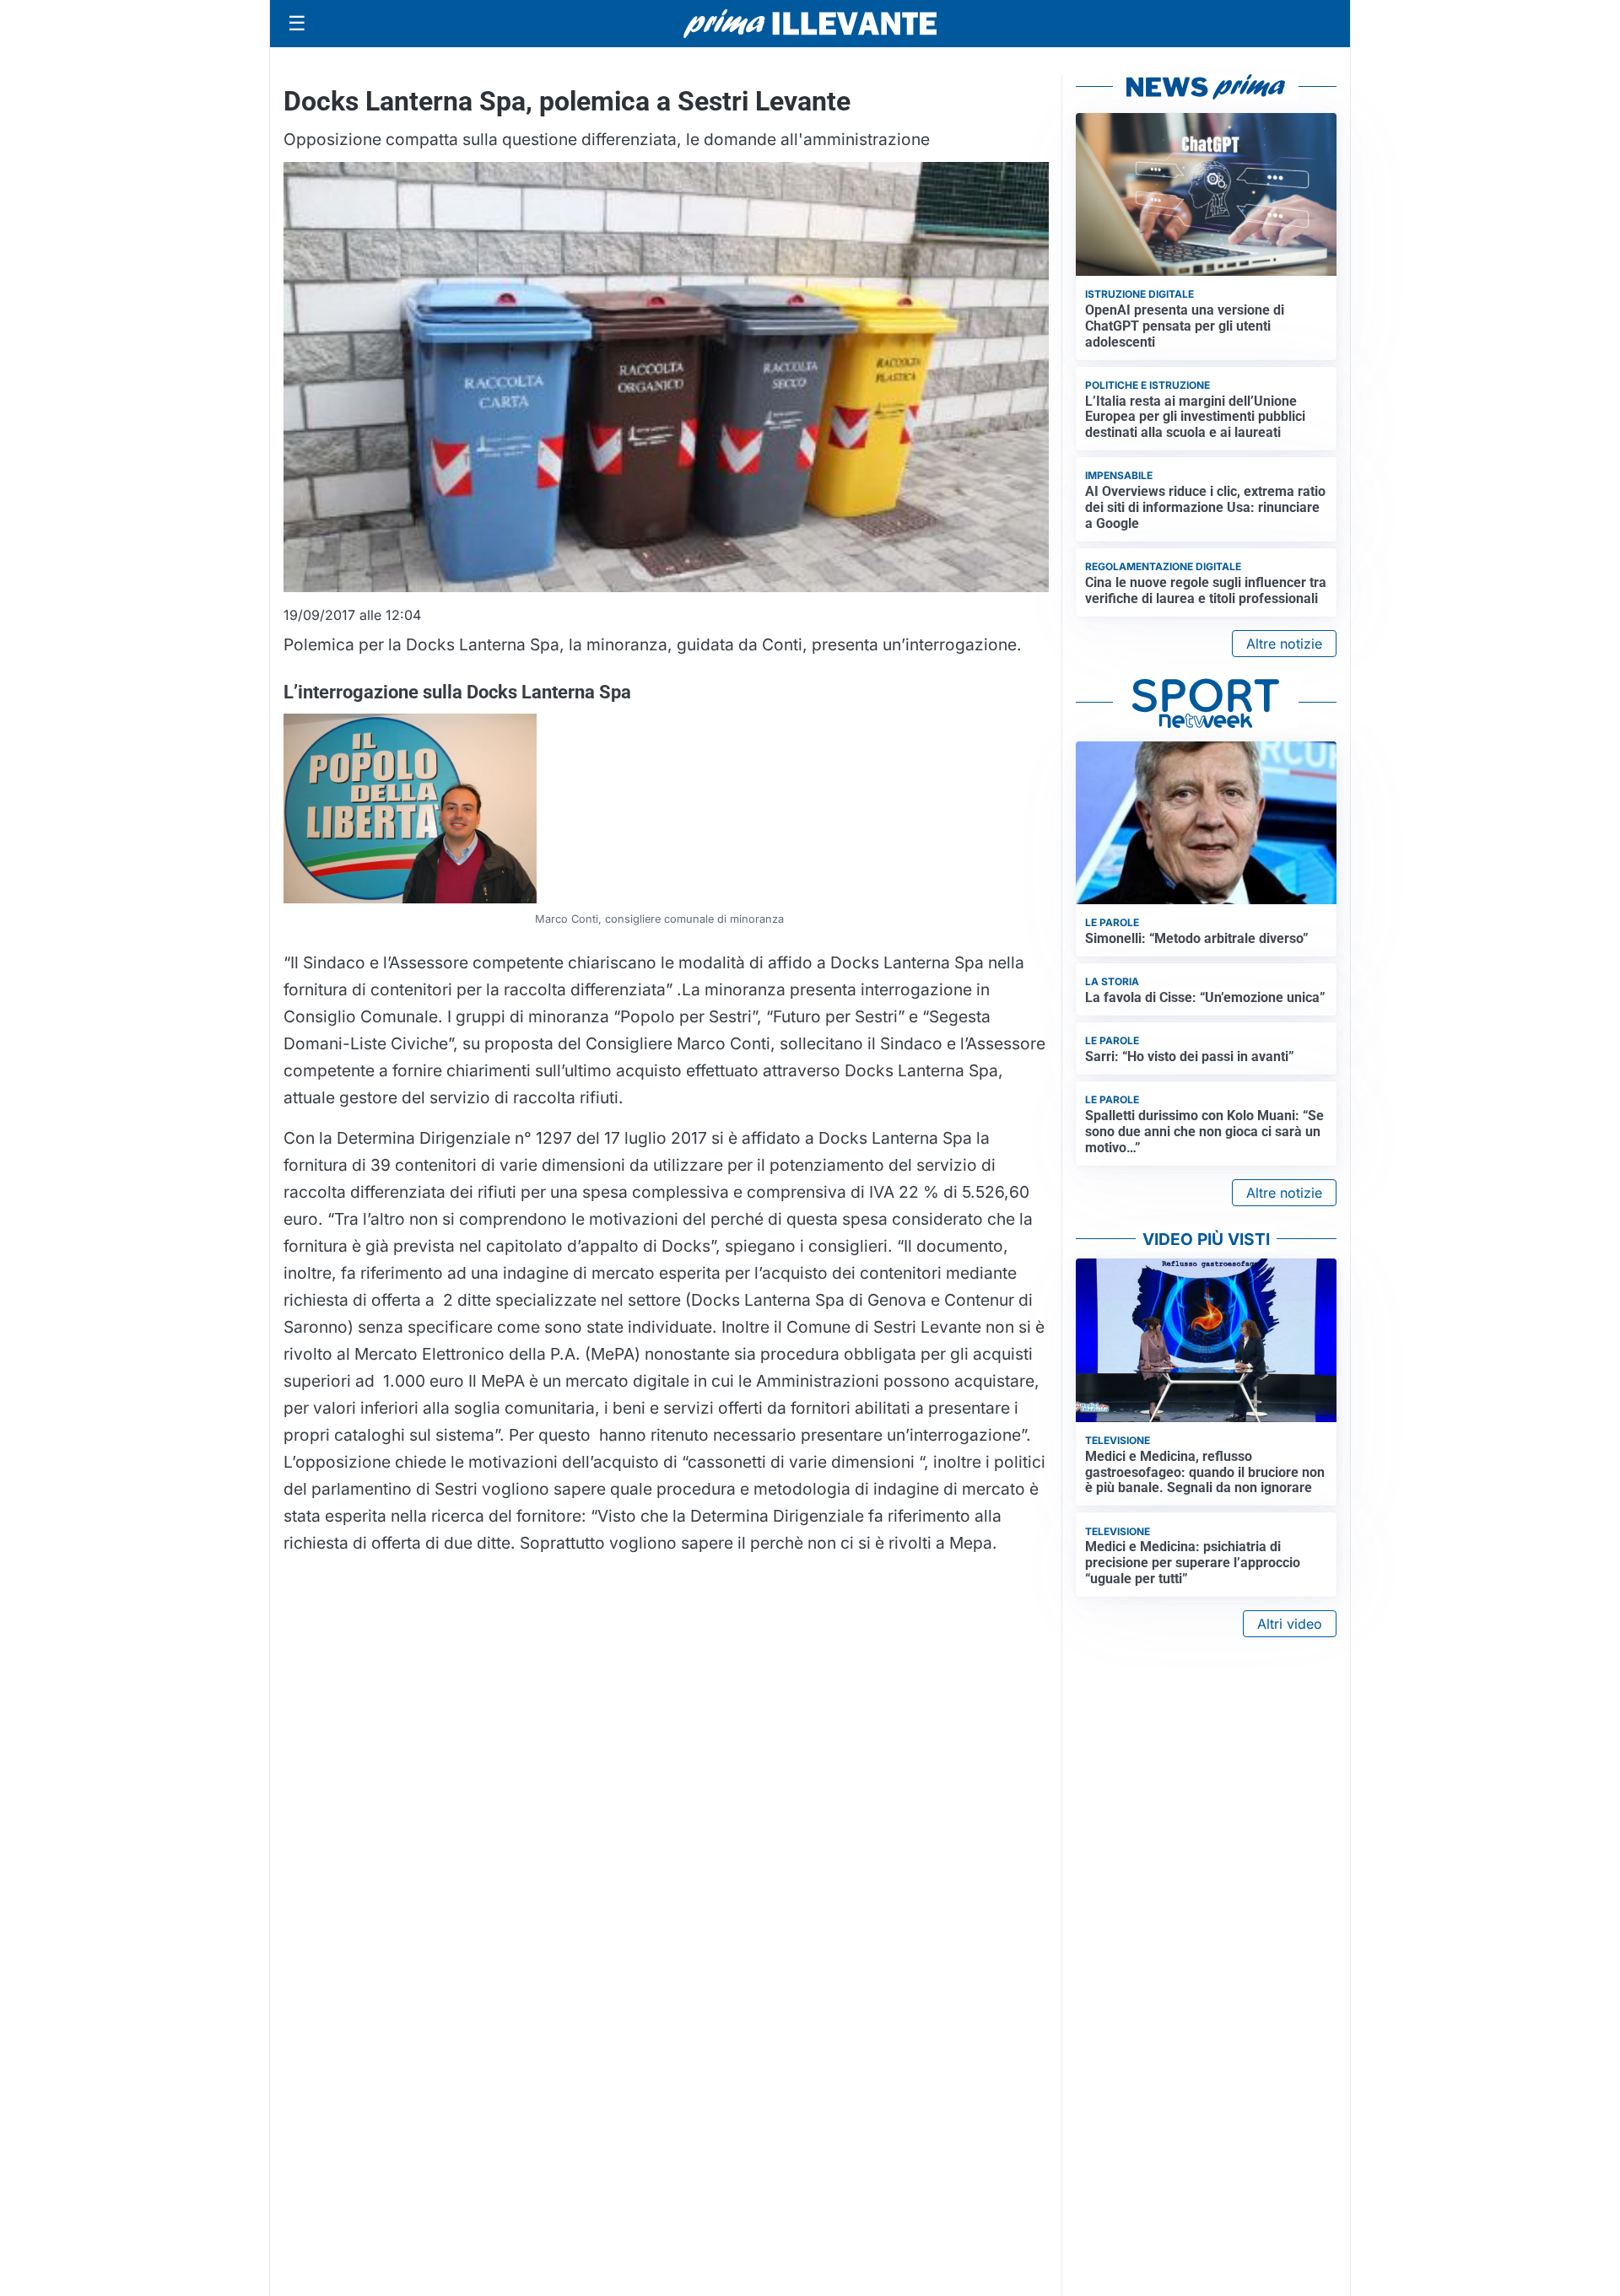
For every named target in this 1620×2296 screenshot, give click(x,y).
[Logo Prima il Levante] (810, 23)
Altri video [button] (1290, 1624)
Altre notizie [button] (1284, 644)
